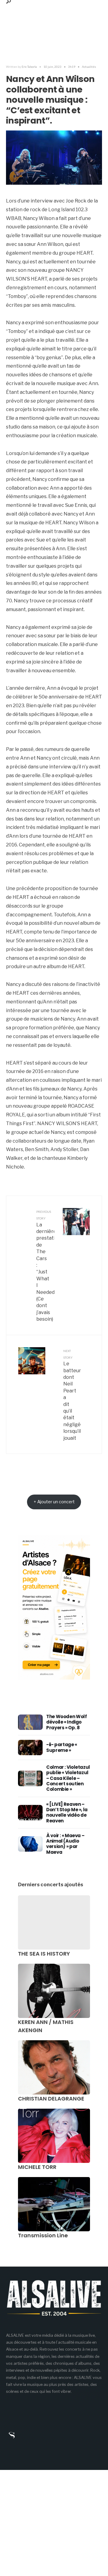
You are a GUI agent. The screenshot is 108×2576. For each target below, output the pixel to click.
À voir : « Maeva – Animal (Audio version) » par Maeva (65, 1844)
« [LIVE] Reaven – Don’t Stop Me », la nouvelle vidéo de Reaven (67, 1812)
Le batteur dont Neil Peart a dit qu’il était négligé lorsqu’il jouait (72, 1395)
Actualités (89, 67)
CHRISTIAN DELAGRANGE (51, 2099)
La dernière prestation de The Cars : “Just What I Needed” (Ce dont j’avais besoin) (45, 1266)
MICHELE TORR (37, 2167)
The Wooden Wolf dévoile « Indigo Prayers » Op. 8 (66, 1722)
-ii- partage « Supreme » (62, 1747)
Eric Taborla (29, 67)
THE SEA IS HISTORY (44, 1954)
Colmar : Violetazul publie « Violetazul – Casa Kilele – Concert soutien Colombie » (68, 1778)
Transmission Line (43, 2235)
